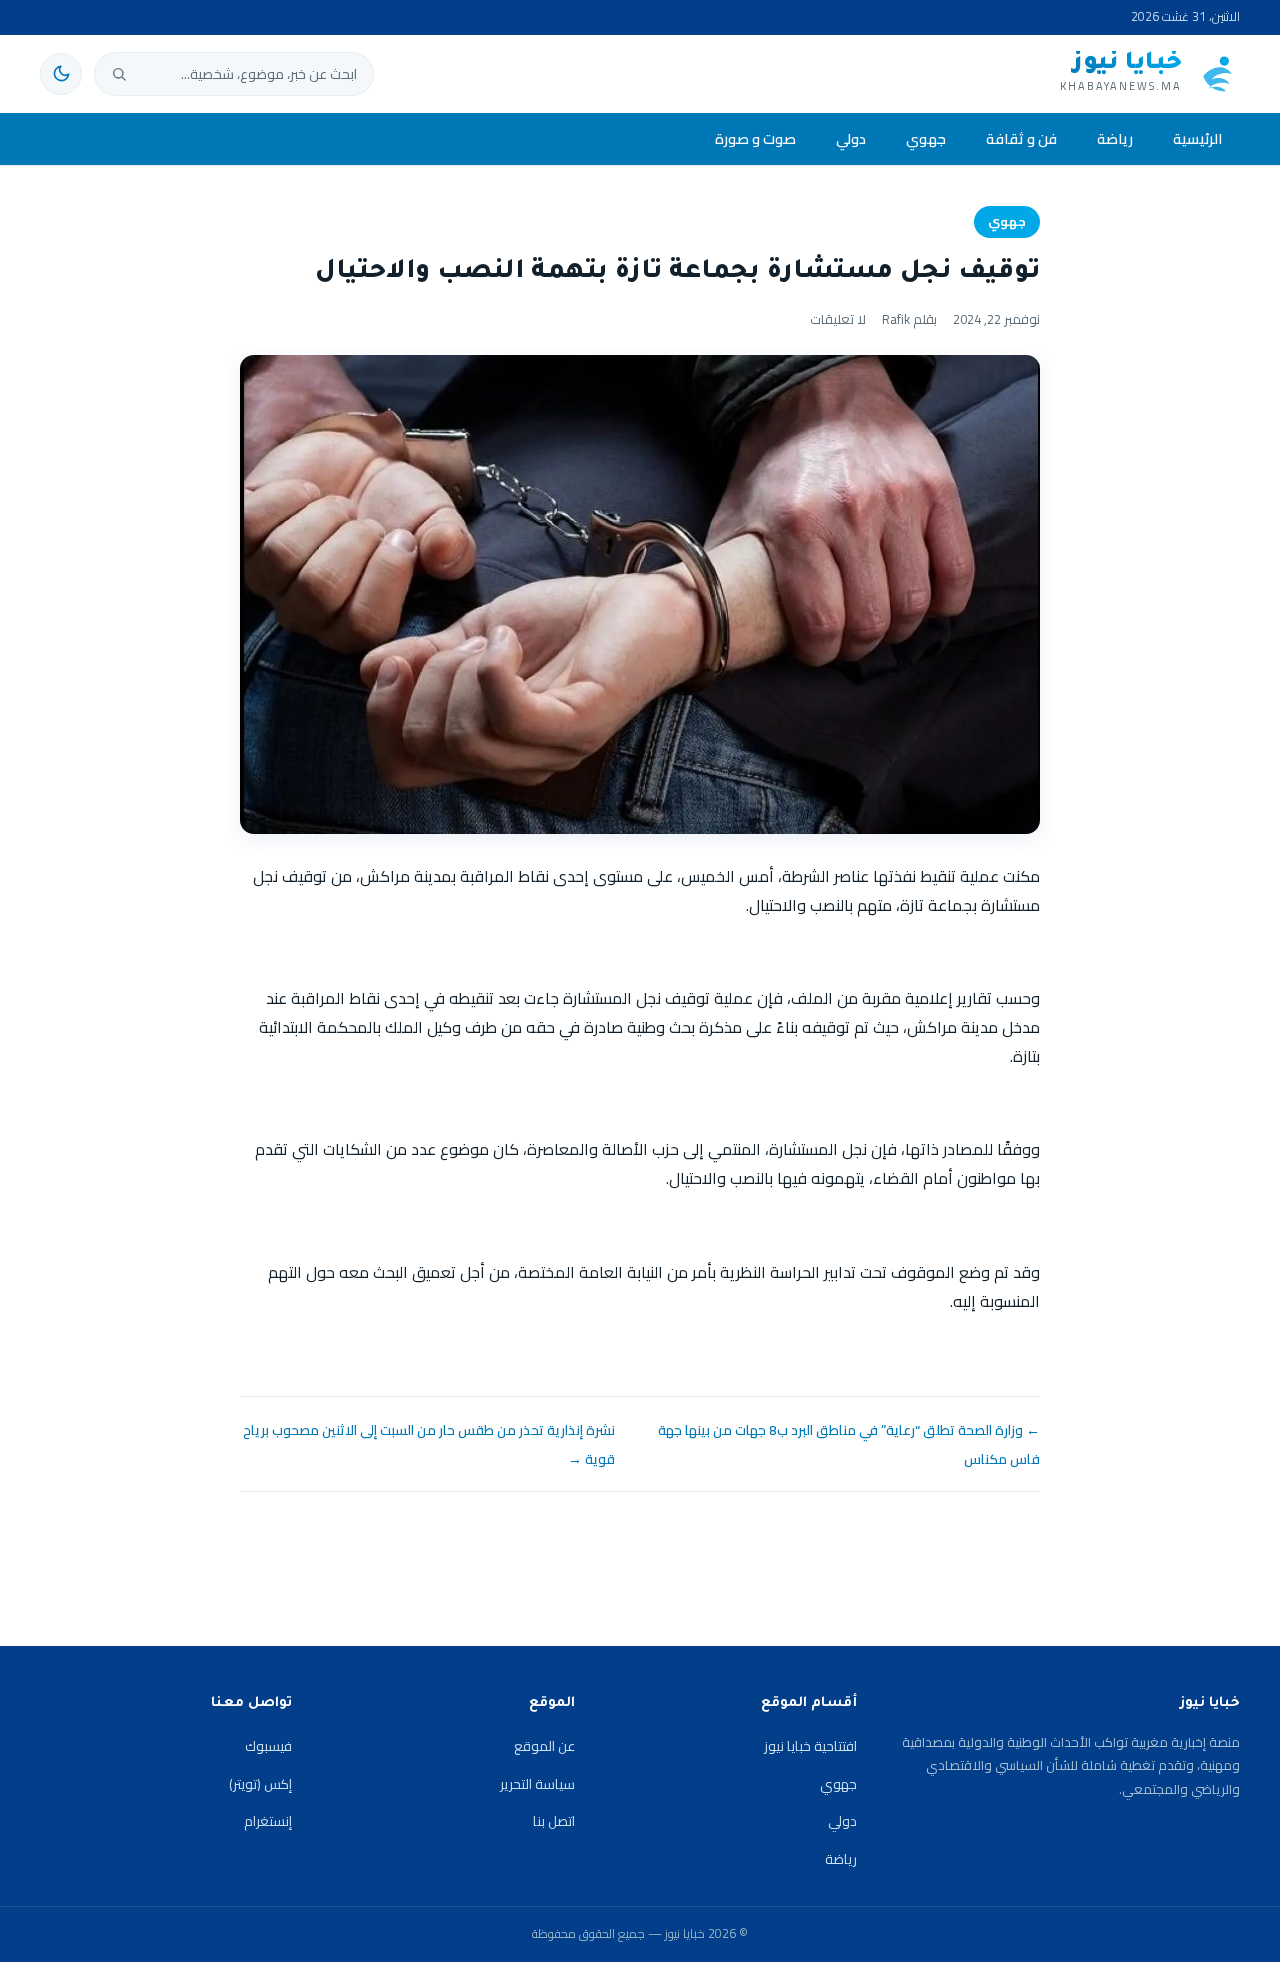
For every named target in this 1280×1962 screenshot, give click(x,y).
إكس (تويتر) (260, 1784)
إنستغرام (268, 1821)
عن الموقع (544, 1746)
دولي (851, 138)
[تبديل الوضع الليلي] (61, 74)
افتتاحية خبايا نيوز (810, 1746)
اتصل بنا (554, 1821)
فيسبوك (268, 1746)
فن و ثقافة (1021, 138)
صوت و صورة (755, 138)
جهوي (926, 138)
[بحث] (119, 74)
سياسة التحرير (537, 1784)
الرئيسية (1197, 138)
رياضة (1115, 138)
